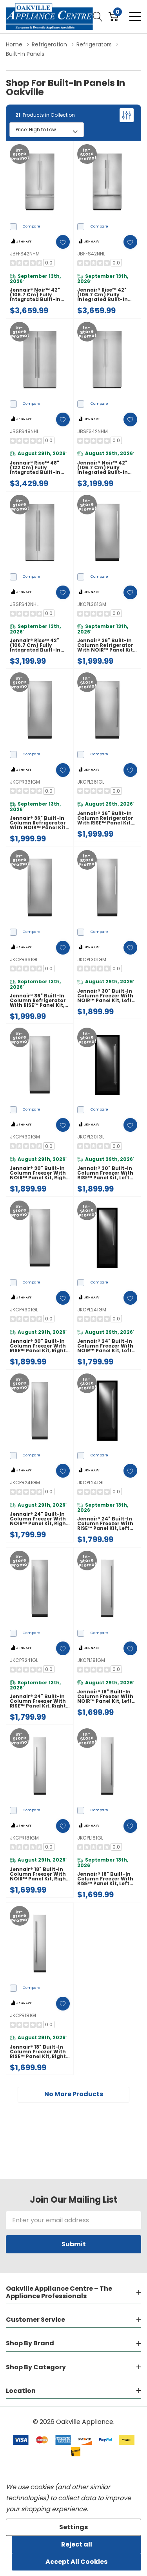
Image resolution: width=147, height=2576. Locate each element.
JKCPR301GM (25, 1137)
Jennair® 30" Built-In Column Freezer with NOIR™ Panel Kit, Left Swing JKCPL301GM (105, 996)
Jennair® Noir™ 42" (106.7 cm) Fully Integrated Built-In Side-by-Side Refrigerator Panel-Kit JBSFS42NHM (107, 468)
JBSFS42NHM (93, 431)
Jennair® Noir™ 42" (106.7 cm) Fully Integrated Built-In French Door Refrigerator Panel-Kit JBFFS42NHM (40, 295)
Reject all (77, 2544)
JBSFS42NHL (24, 604)
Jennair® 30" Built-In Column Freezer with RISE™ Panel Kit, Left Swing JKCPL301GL (105, 1173)
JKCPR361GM (25, 782)
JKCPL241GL (91, 1483)
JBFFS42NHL (91, 254)
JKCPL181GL (90, 1838)
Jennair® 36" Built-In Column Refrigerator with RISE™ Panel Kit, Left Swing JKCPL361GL (106, 818)
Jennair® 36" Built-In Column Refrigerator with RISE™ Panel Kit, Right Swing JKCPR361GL (38, 1001)
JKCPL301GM (92, 959)
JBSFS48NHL (24, 431)
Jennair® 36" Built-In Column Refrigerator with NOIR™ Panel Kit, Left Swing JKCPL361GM (106, 645)
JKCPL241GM (92, 1310)
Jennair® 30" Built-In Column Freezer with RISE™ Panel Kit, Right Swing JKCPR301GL (38, 1346)
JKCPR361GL (24, 959)
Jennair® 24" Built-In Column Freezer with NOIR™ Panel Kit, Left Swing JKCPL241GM (105, 1346)
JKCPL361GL (91, 782)
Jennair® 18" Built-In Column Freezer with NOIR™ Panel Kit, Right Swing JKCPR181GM (39, 1874)
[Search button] (98, 17)
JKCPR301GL (24, 1310)
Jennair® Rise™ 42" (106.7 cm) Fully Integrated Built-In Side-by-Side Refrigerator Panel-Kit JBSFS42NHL (40, 645)
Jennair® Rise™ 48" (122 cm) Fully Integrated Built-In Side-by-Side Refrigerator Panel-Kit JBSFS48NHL (40, 468)
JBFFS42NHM (25, 254)
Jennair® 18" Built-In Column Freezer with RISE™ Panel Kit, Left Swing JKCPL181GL (105, 1879)
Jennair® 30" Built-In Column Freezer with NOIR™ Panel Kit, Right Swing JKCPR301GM (39, 1173)
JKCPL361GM (92, 604)
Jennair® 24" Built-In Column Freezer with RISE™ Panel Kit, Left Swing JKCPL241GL (105, 1524)
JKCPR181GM (24, 1838)
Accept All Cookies (76, 2562)
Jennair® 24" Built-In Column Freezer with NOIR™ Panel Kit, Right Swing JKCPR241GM (39, 1519)
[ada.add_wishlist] (63, 242)
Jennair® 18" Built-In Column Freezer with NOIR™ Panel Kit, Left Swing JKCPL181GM (105, 1697)
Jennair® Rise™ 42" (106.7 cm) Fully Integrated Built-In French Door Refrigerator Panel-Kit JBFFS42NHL (107, 295)
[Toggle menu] (135, 17)
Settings (73, 2527)
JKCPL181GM (91, 1660)
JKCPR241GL (24, 1660)
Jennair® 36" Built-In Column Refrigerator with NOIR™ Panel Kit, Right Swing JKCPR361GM (38, 823)
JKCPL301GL (91, 1137)
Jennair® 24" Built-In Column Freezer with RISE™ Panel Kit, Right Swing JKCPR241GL (38, 1701)
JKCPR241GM (25, 1483)
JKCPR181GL (23, 2015)
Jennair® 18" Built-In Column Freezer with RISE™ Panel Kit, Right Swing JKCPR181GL (38, 2052)
